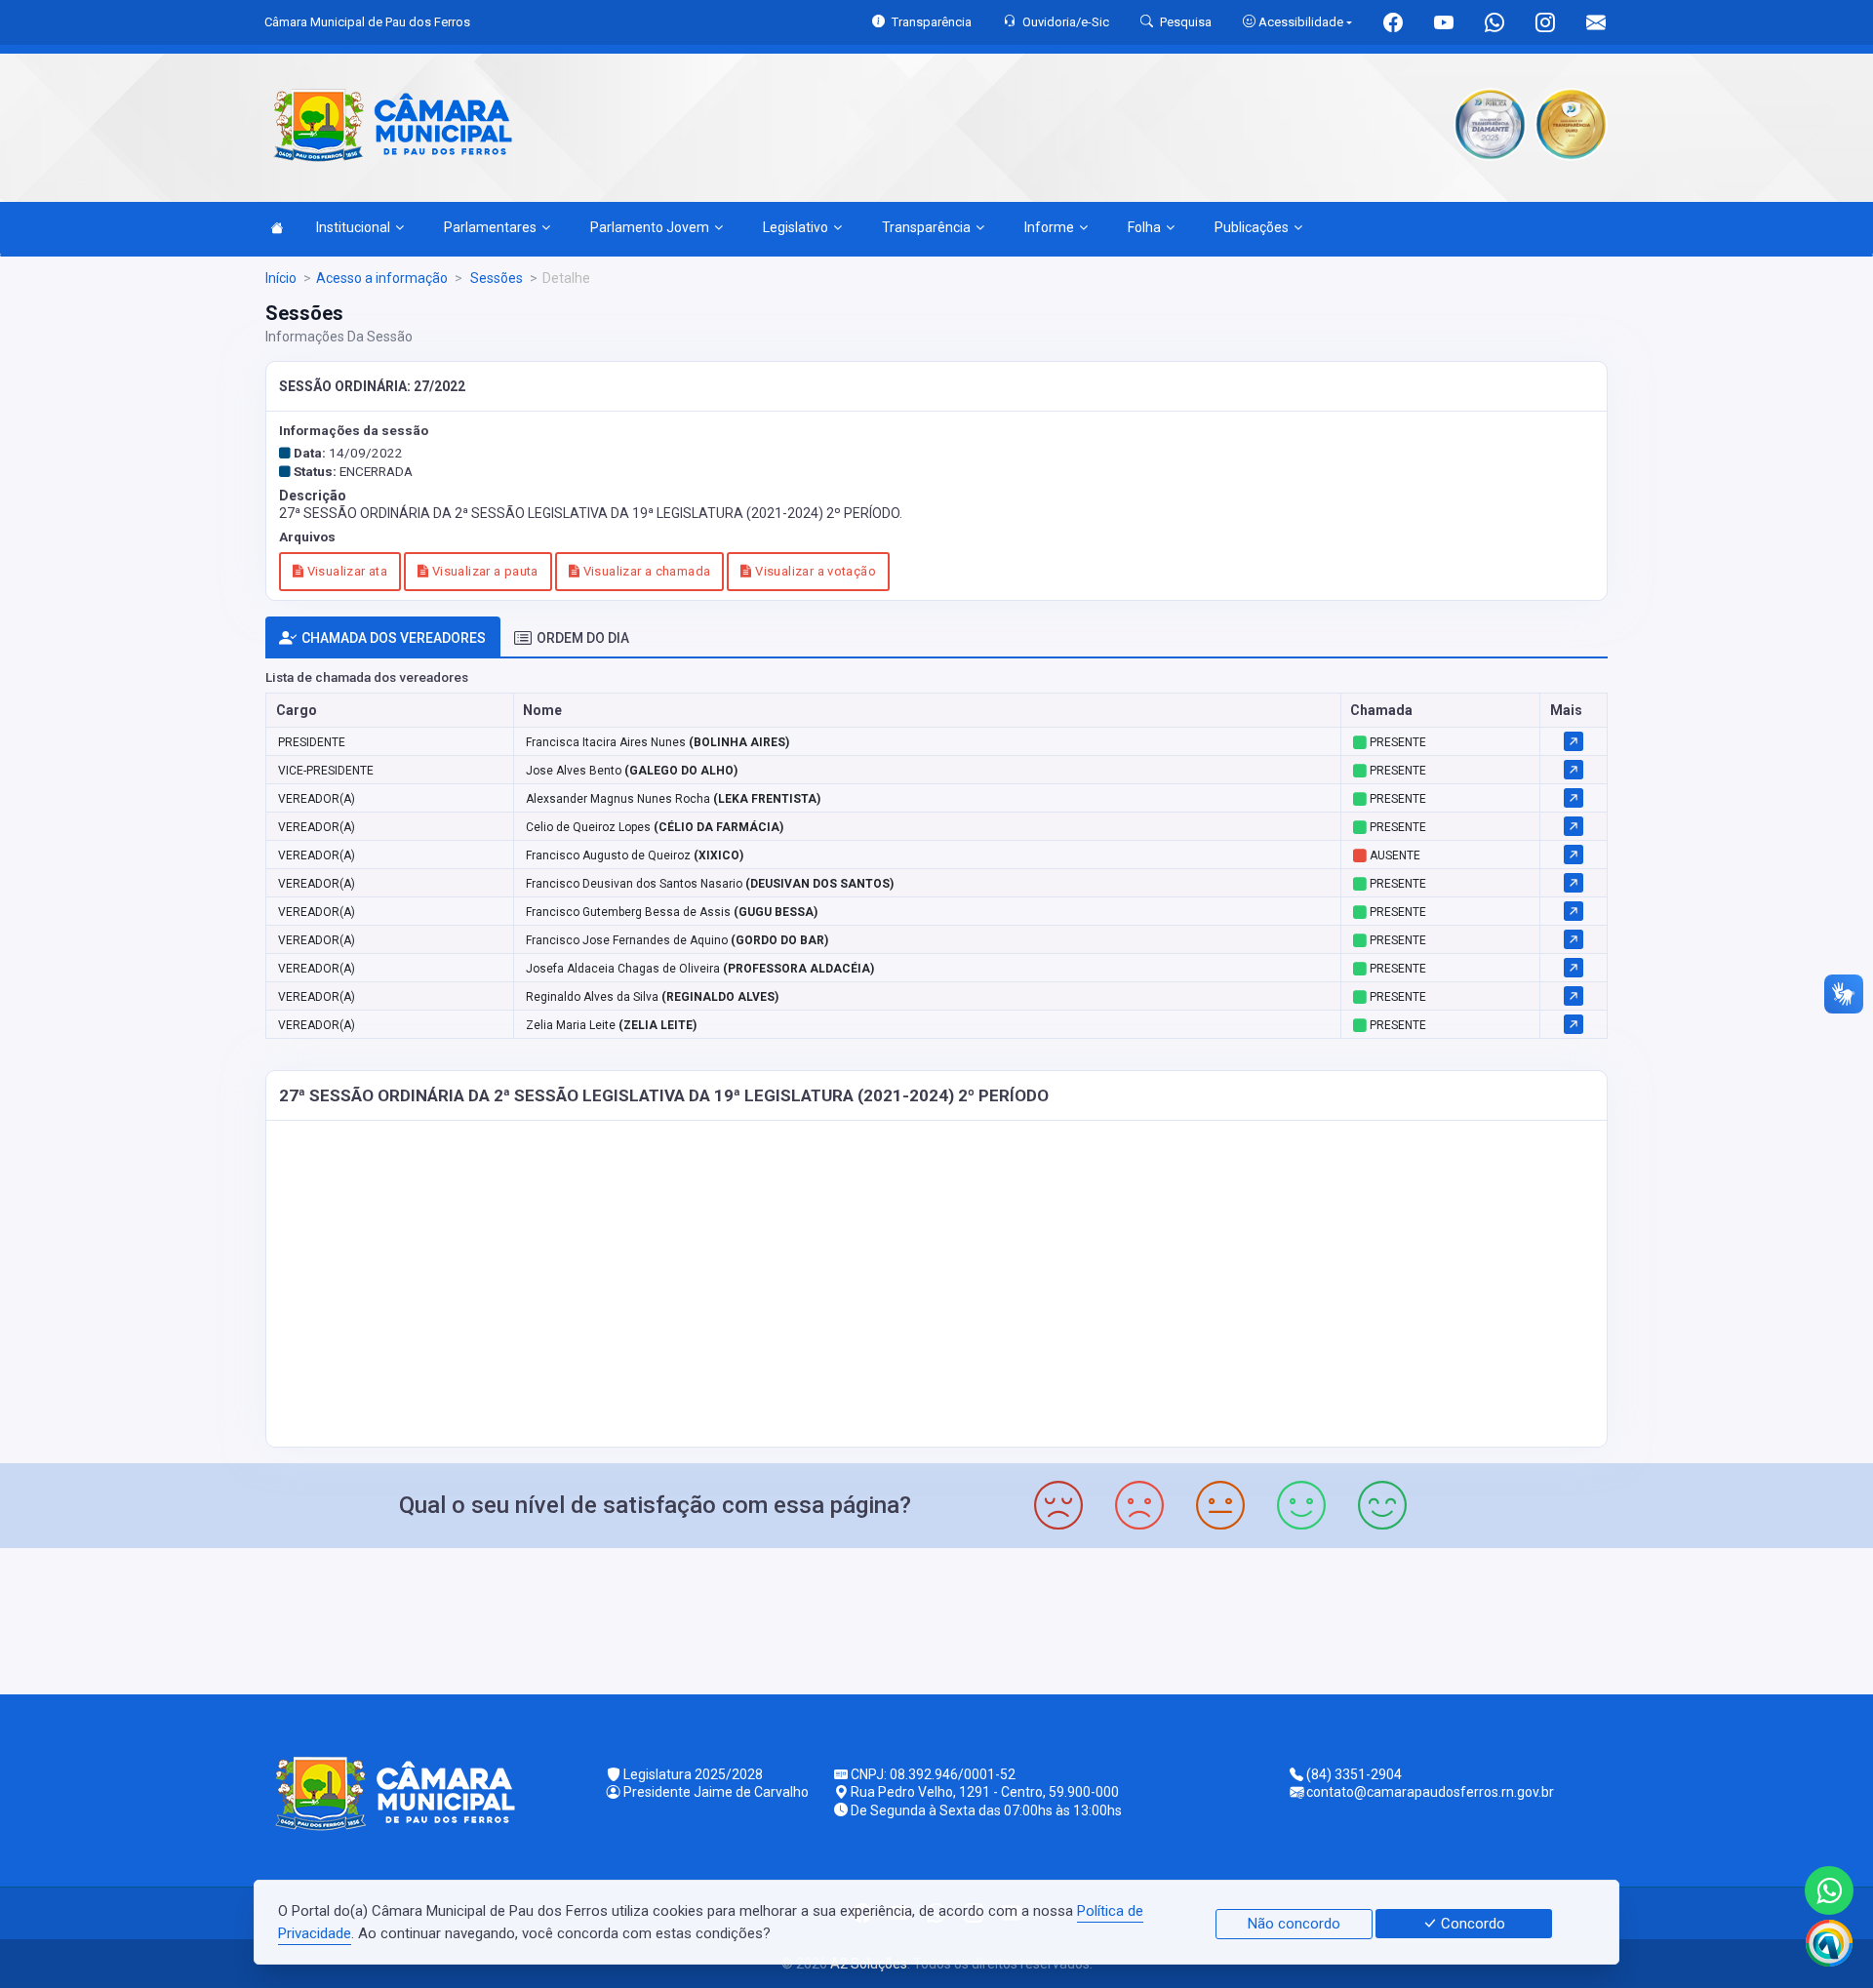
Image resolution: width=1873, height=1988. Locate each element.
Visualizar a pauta (483, 571)
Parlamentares (490, 227)
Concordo (1471, 1924)
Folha (1144, 227)
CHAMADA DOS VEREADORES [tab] (394, 638)
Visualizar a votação (814, 571)
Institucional (353, 227)
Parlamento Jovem (650, 227)
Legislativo (796, 227)
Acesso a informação (382, 278)
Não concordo (1294, 1924)
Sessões (495, 278)
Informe (1049, 227)
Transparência (926, 227)
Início (281, 278)
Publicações (1252, 227)
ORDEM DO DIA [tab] (583, 638)
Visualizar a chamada (645, 571)
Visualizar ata (345, 571)
